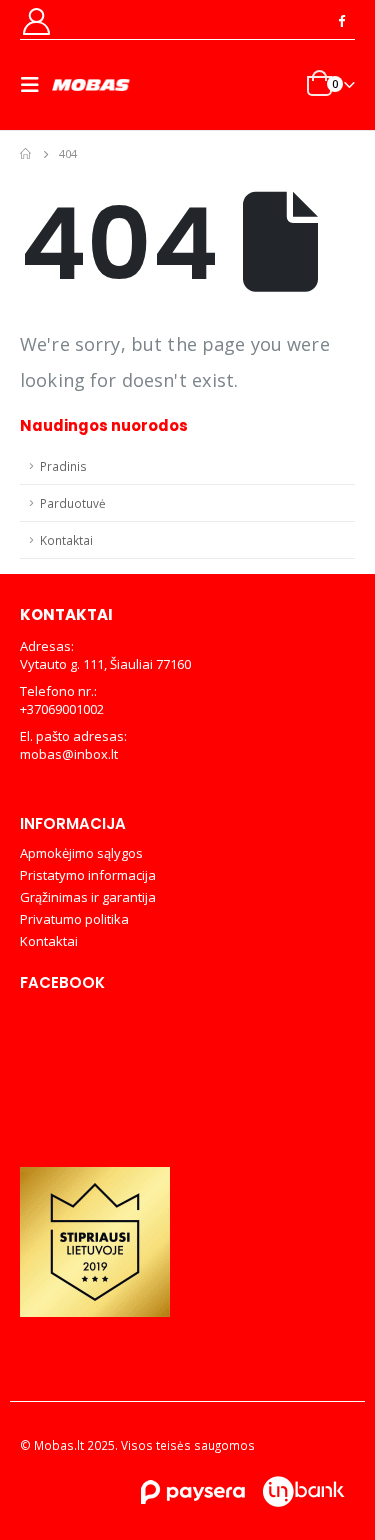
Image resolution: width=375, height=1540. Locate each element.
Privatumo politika (74, 919)
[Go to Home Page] (25, 154)
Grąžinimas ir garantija (88, 897)
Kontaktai (66, 540)
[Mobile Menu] (36, 85)
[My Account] (36, 20)
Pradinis (63, 466)
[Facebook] (341, 20)
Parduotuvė (73, 503)
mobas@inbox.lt (69, 754)
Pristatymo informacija (88, 875)
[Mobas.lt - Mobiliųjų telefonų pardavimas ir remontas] (92, 85)
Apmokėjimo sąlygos (81, 853)
